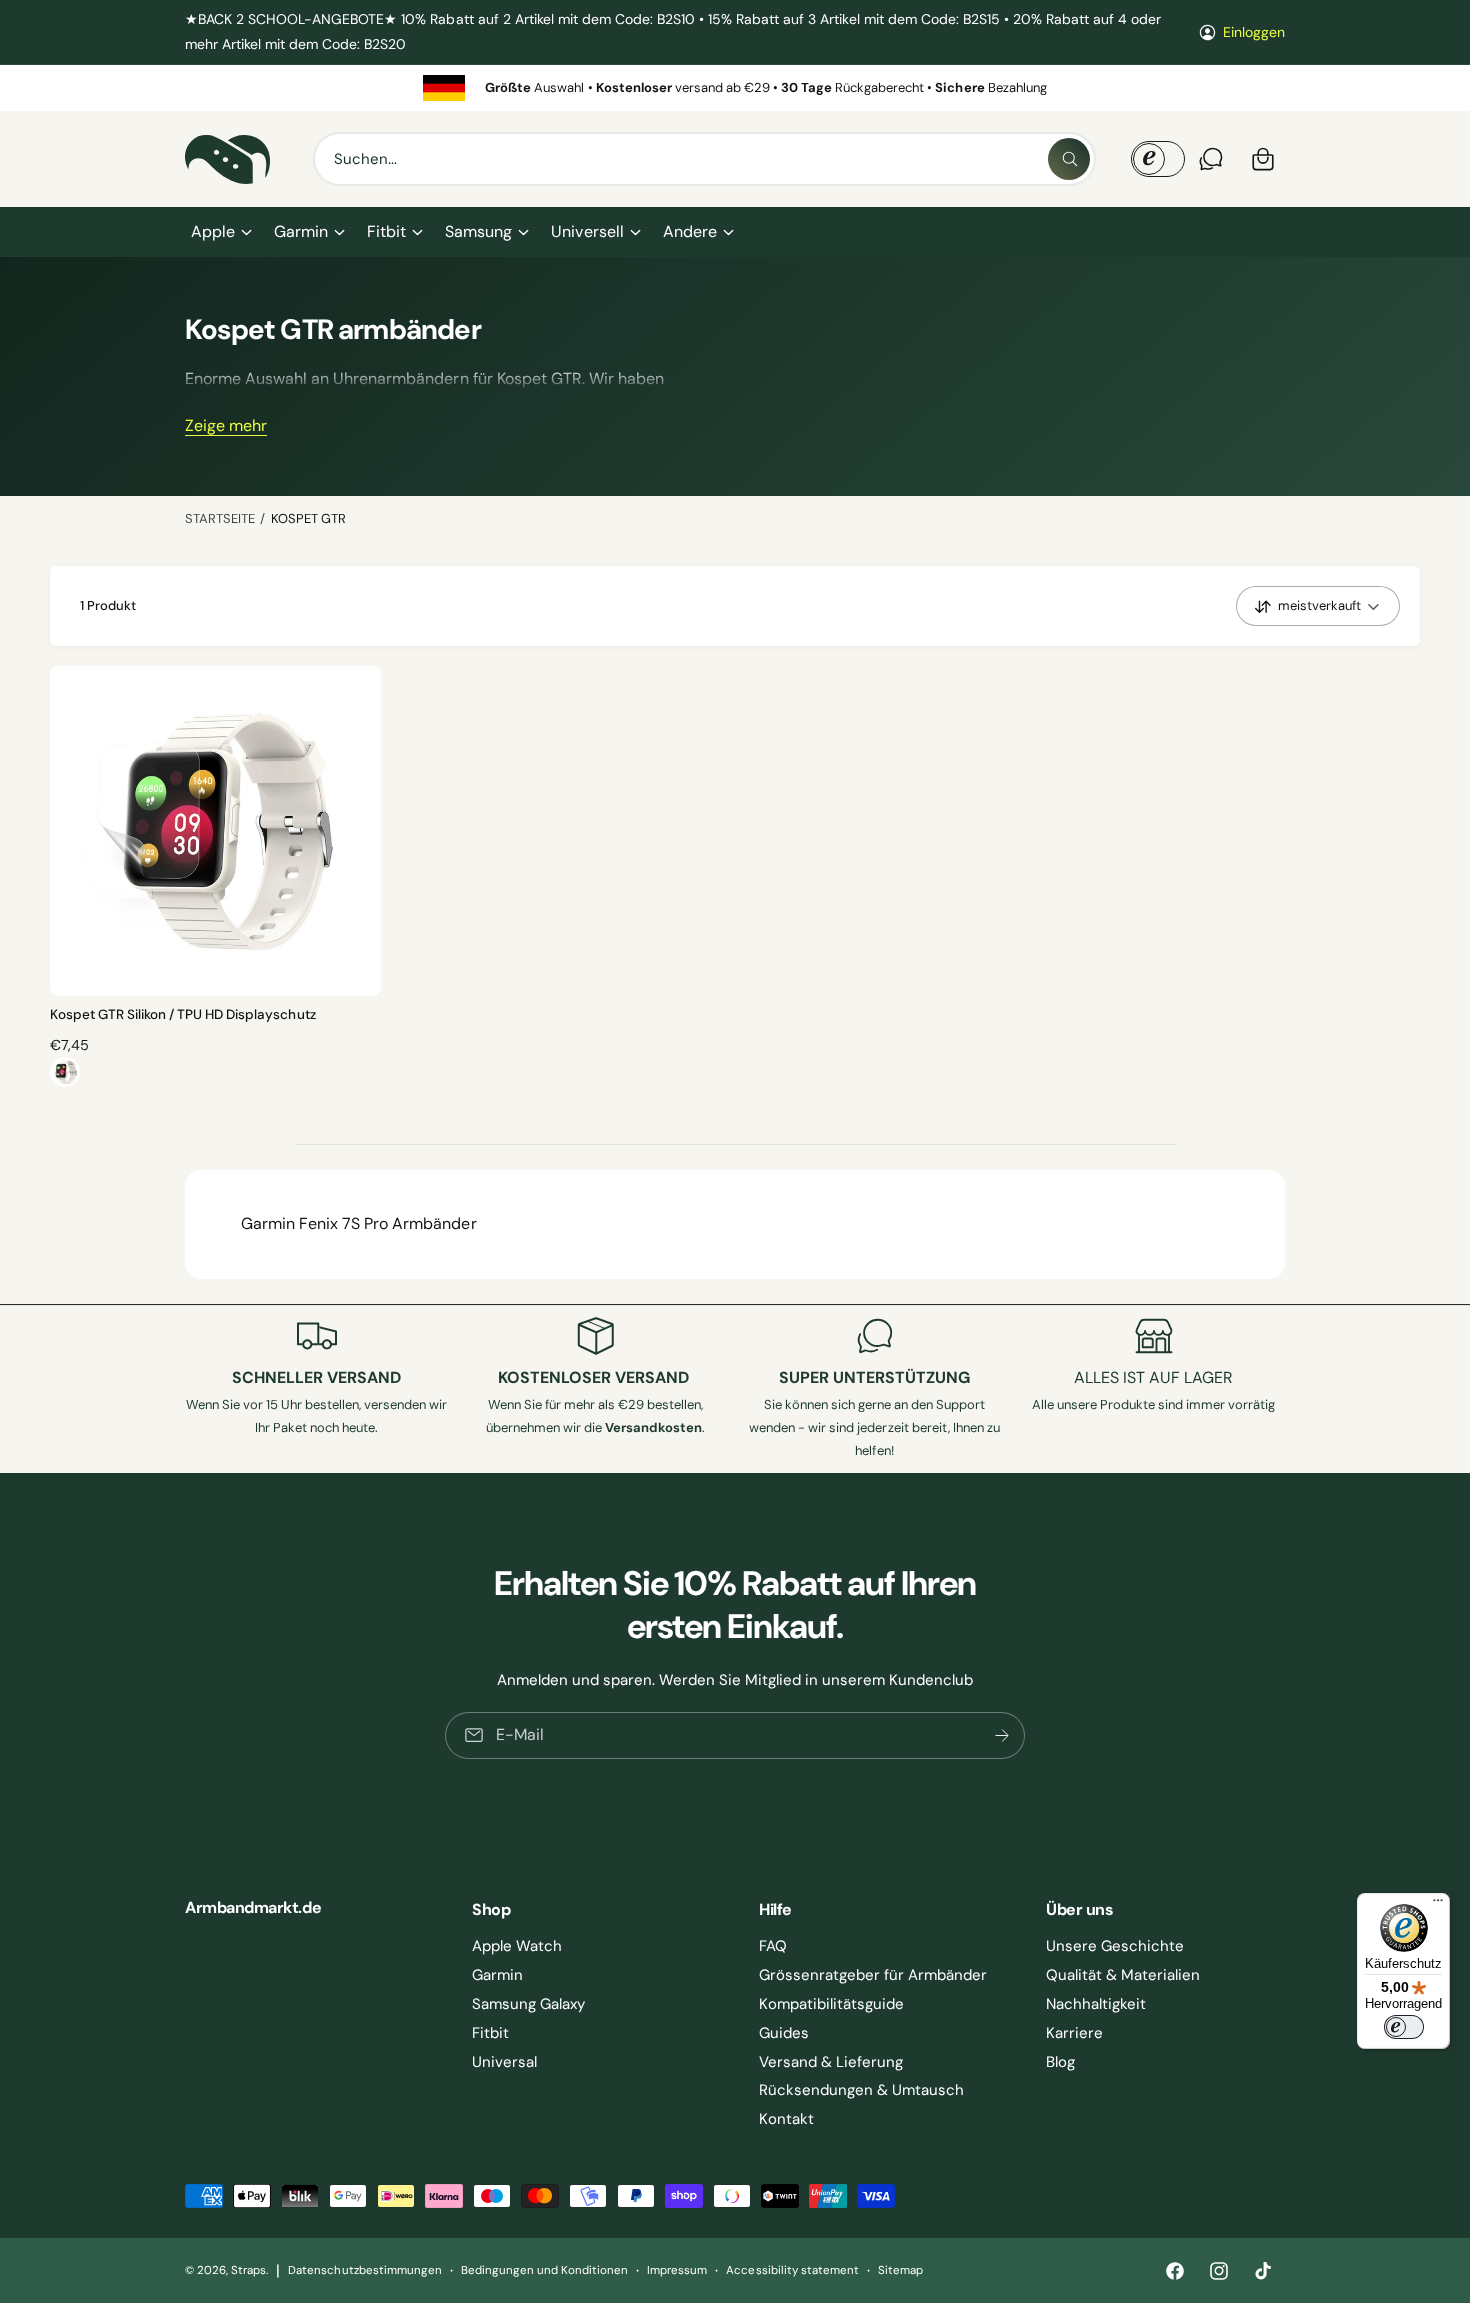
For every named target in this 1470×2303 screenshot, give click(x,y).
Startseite (220, 518)
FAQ (773, 1946)
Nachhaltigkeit (1096, 2004)
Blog (1060, 2062)
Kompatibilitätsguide (831, 2004)
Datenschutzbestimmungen (364, 2270)
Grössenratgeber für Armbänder (873, 1975)
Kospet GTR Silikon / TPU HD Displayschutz (183, 1014)
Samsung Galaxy (528, 2004)
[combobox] (704, 159)
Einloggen (1254, 32)
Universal (504, 2062)
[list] (735, 87)
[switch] (1404, 2027)
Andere (690, 231)
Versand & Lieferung (831, 2062)
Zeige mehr (226, 425)
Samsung (478, 231)
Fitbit (386, 231)
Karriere (1074, 2033)
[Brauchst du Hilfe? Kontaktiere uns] (1211, 159)
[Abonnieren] (1002, 1734)
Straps (248, 2270)
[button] (220, 232)
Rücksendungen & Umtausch (861, 2090)
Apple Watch (517, 1946)
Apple (213, 231)
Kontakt (786, 2119)
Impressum (677, 2270)
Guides (784, 2033)
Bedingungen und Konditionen (544, 2270)
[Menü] (1438, 1905)
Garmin (301, 231)
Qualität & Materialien (1123, 1975)
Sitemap (900, 2270)
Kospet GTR (308, 518)
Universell (587, 231)
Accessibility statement (792, 2270)
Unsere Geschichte (1115, 1946)
